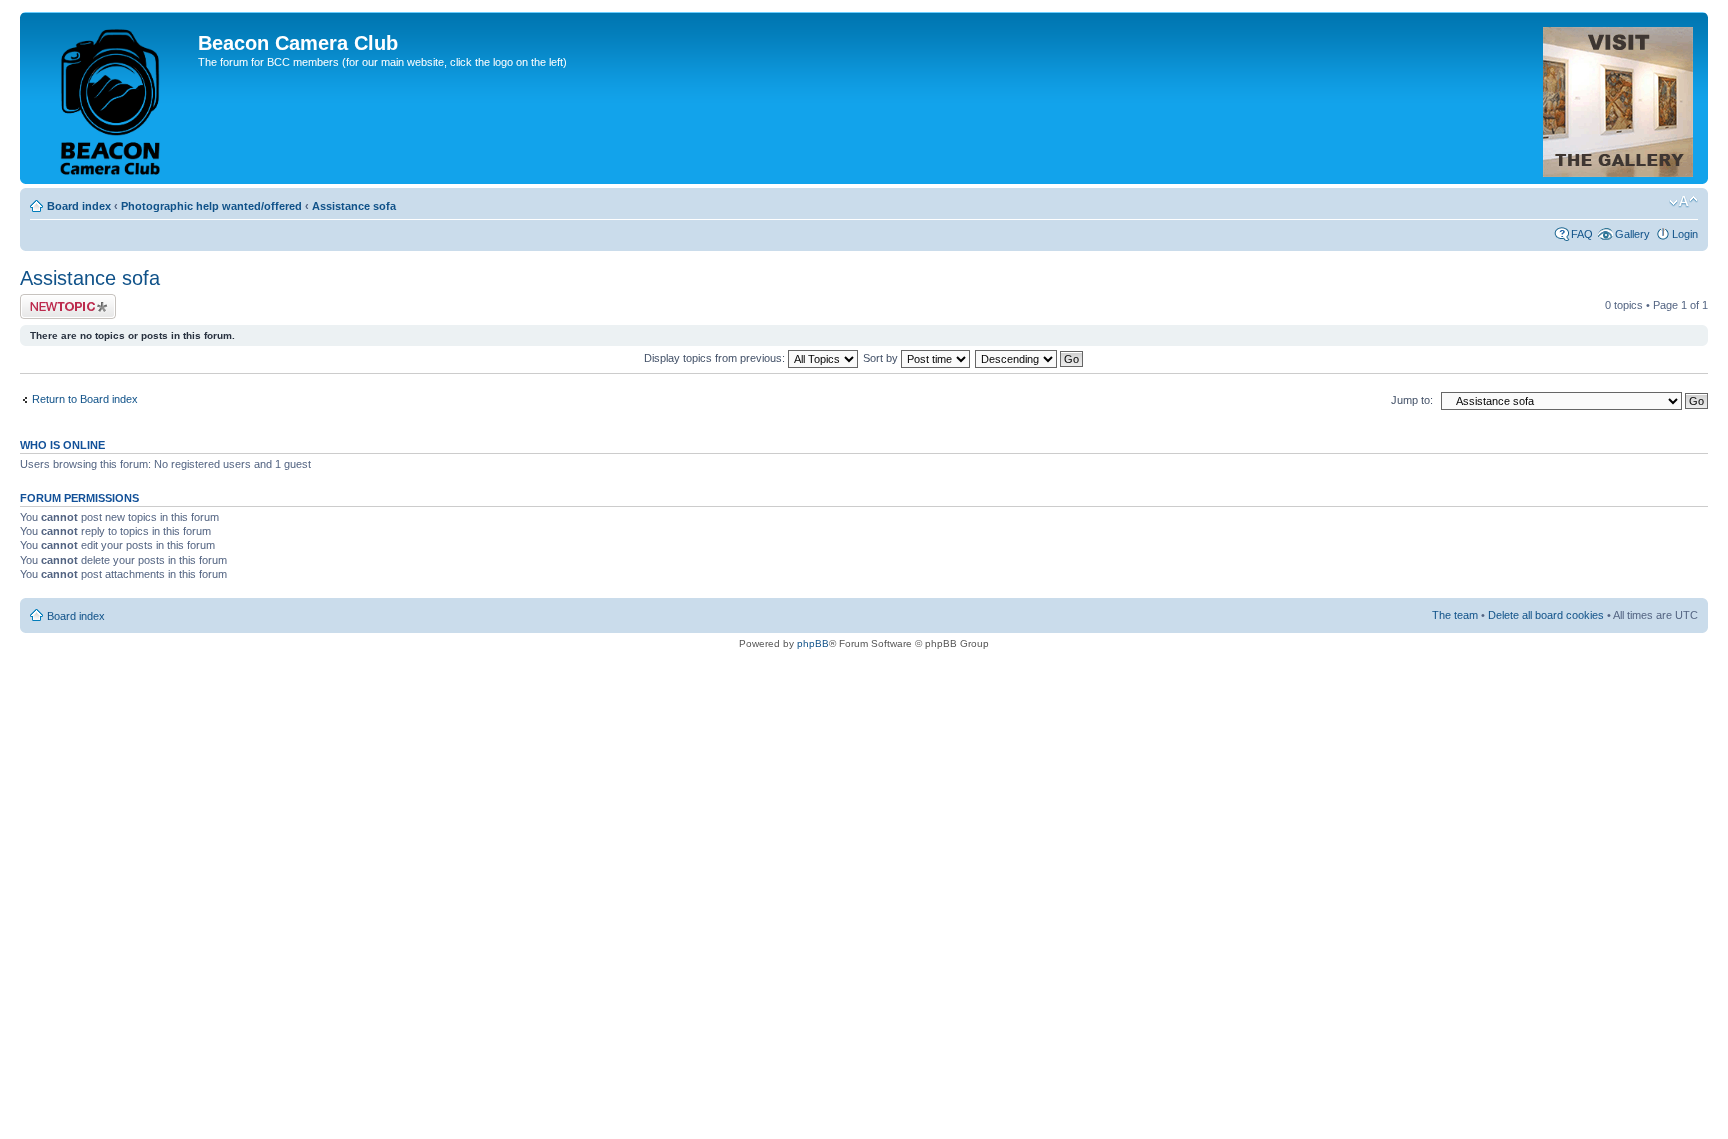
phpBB (813, 643)
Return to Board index (85, 399)
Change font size (1683, 202)
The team (1455, 615)
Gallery (1632, 234)
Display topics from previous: (716, 358)
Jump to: (1412, 400)
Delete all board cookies (1546, 615)
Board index (79, 206)
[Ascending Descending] (1030, 358)
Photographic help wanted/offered (211, 206)
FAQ (1582, 234)
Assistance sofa (354, 206)
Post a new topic (60, 300)
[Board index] (111, 98)
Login (1685, 234)
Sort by (882, 358)
